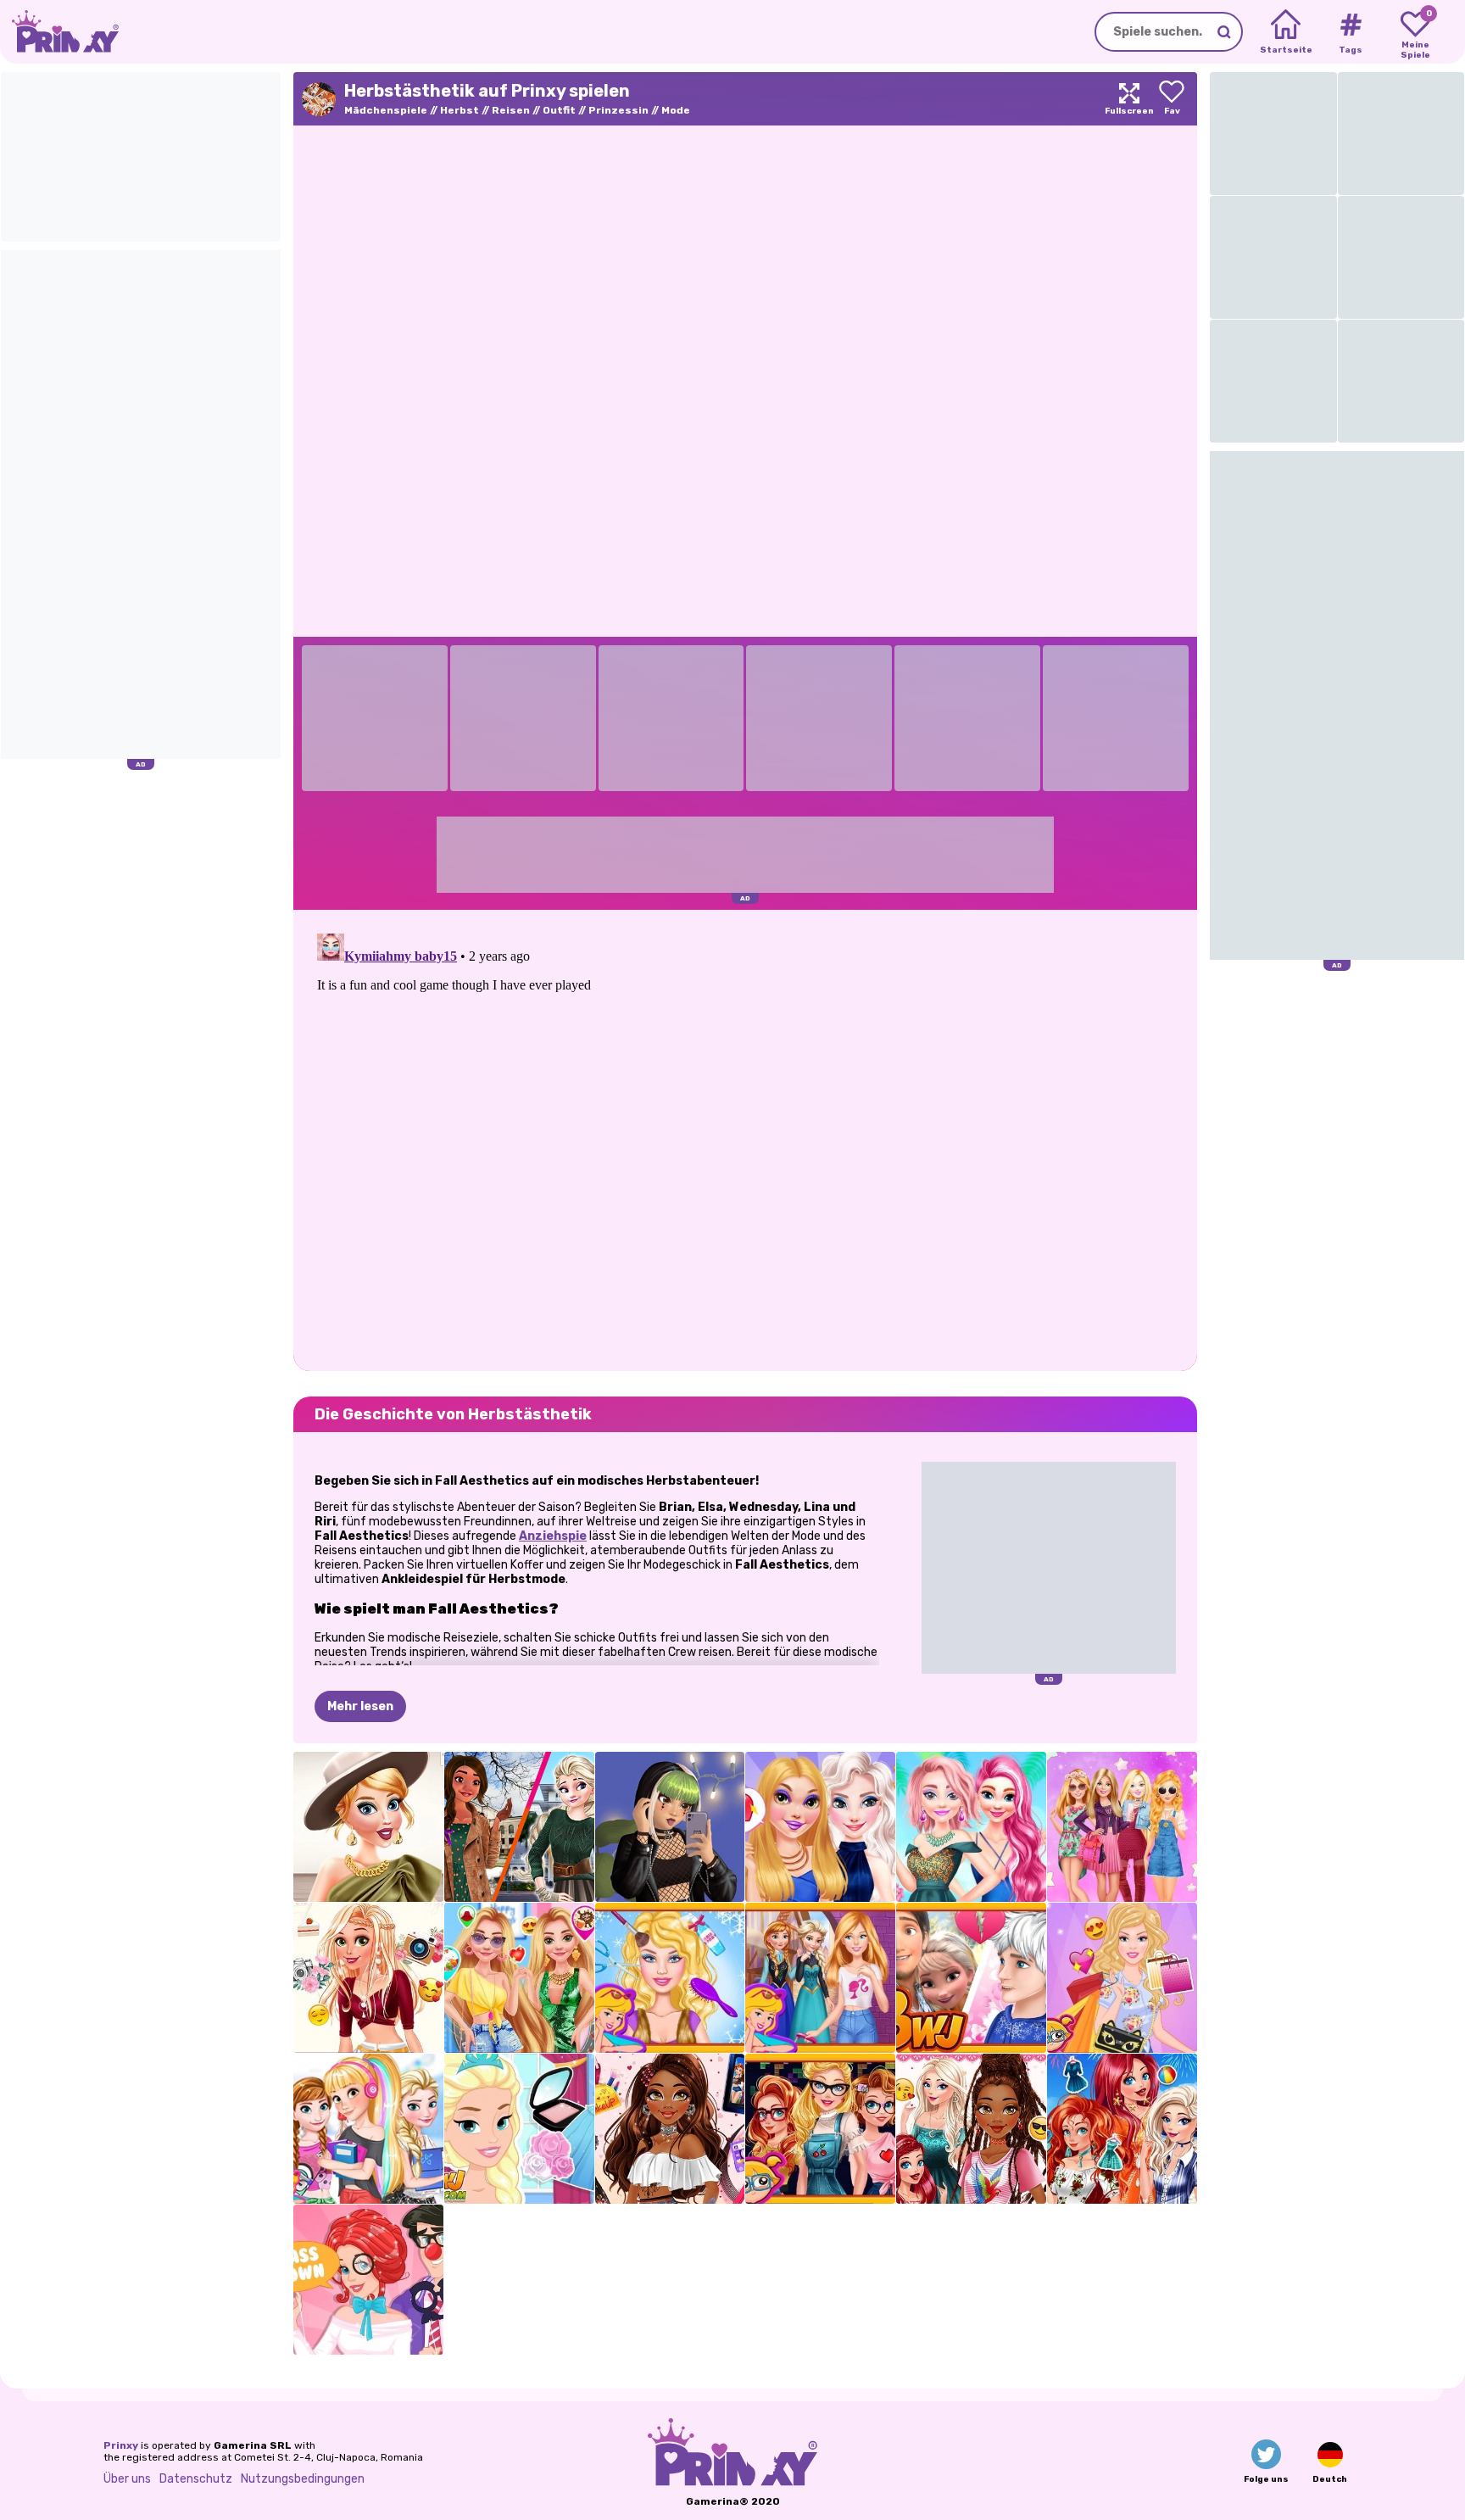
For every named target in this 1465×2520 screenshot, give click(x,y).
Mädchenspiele (386, 110)
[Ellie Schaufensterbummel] (1122, 1978)
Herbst (460, 110)
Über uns (127, 2479)
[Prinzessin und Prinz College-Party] (368, 2280)
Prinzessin (618, 110)
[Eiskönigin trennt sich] (971, 1978)
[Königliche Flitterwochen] (971, 1827)
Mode (676, 110)
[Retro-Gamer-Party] (820, 2129)
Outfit (559, 110)
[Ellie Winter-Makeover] (670, 1978)
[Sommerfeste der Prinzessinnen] (1122, 2129)
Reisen (511, 110)
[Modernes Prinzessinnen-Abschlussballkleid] (519, 2129)
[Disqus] (745, 1139)
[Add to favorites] (1172, 99)
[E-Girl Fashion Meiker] (670, 1827)
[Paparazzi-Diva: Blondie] (368, 1978)
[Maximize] (1129, 99)
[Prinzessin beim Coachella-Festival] (670, 2129)
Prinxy (121, 2445)
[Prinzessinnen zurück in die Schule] (368, 2129)
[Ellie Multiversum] (1122, 1827)
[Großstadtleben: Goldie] (519, 1978)
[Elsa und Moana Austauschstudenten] (519, 1827)
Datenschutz (196, 2479)
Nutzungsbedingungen (303, 2479)
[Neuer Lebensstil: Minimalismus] (368, 1827)
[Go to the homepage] (59, 32)
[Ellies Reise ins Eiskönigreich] (820, 1978)
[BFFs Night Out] (820, 1827)
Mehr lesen (360, 1706)
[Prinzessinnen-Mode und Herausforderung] (971, 2129)
